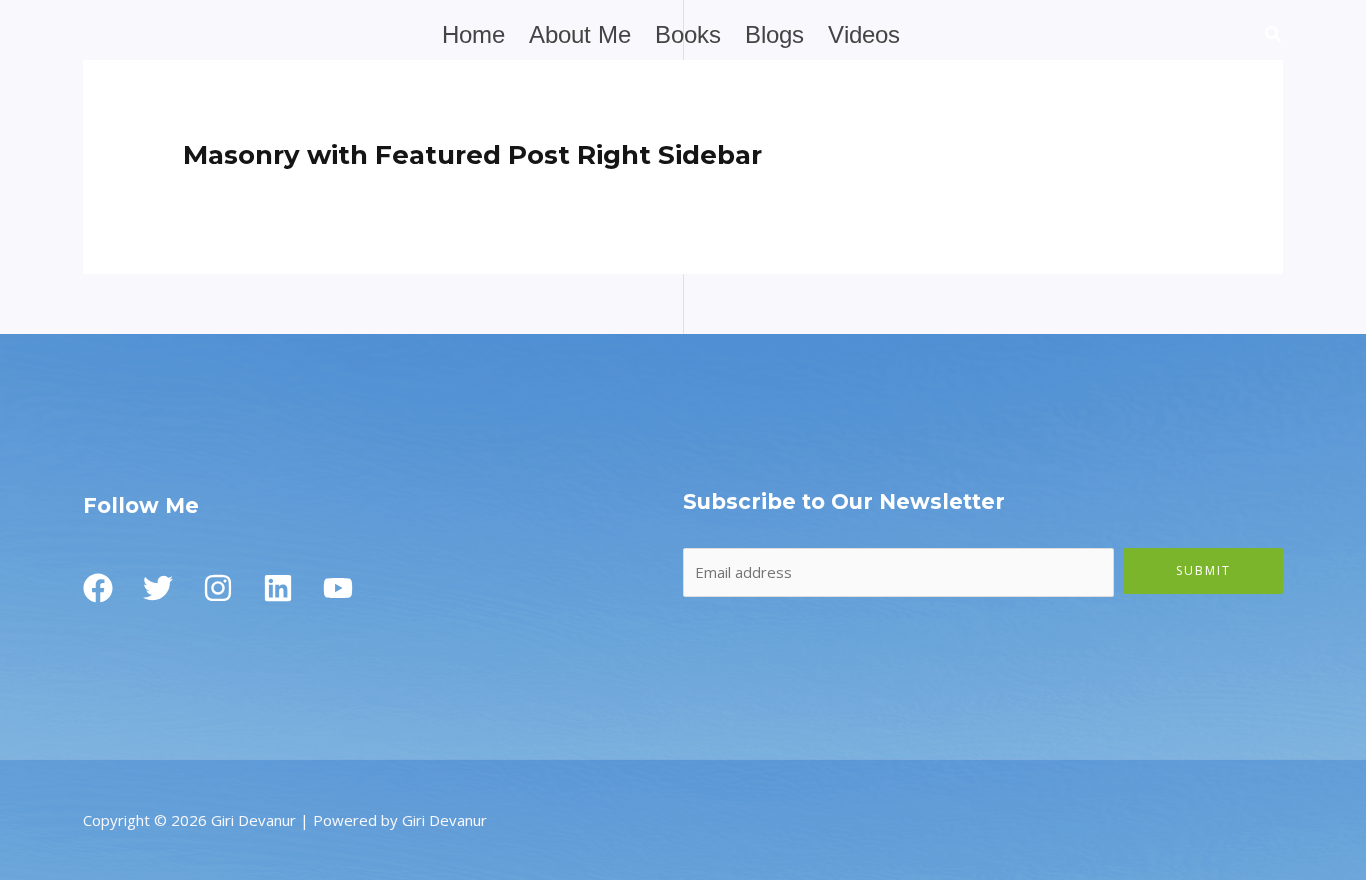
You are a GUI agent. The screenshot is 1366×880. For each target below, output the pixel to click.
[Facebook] (98, 588)
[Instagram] (218, 588)
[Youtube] (338, 588)
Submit (1203, 570)
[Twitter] (158, 588)
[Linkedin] (278, 588)
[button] (1274, 36)
